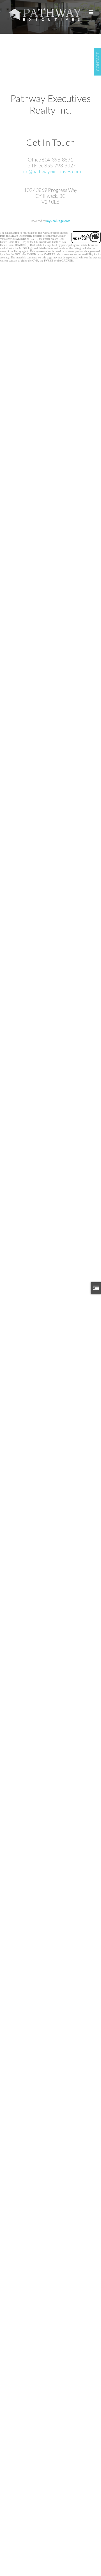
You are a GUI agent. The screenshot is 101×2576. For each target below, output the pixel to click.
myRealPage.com (58, 221)
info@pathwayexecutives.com (50, 171)
